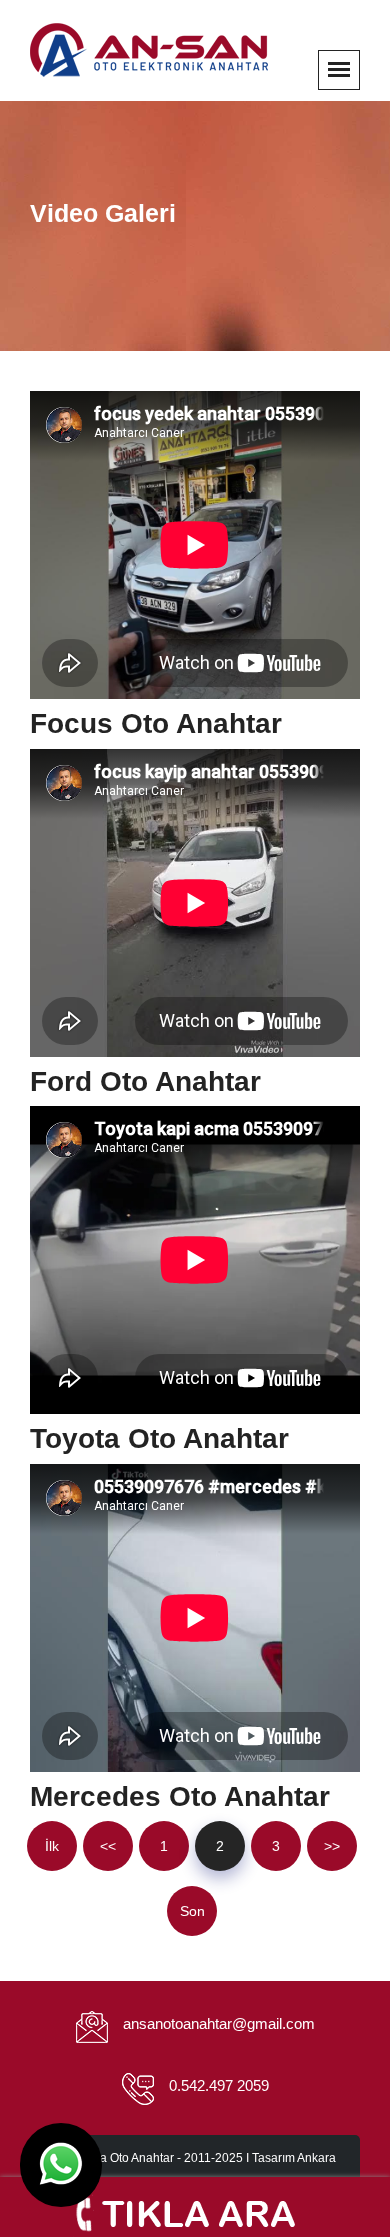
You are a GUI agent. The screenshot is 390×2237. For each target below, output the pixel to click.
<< (108, 1846)
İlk (52, 1846)
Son (192, 1911)
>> (332, 1846)
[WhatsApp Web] (61, 2165)
